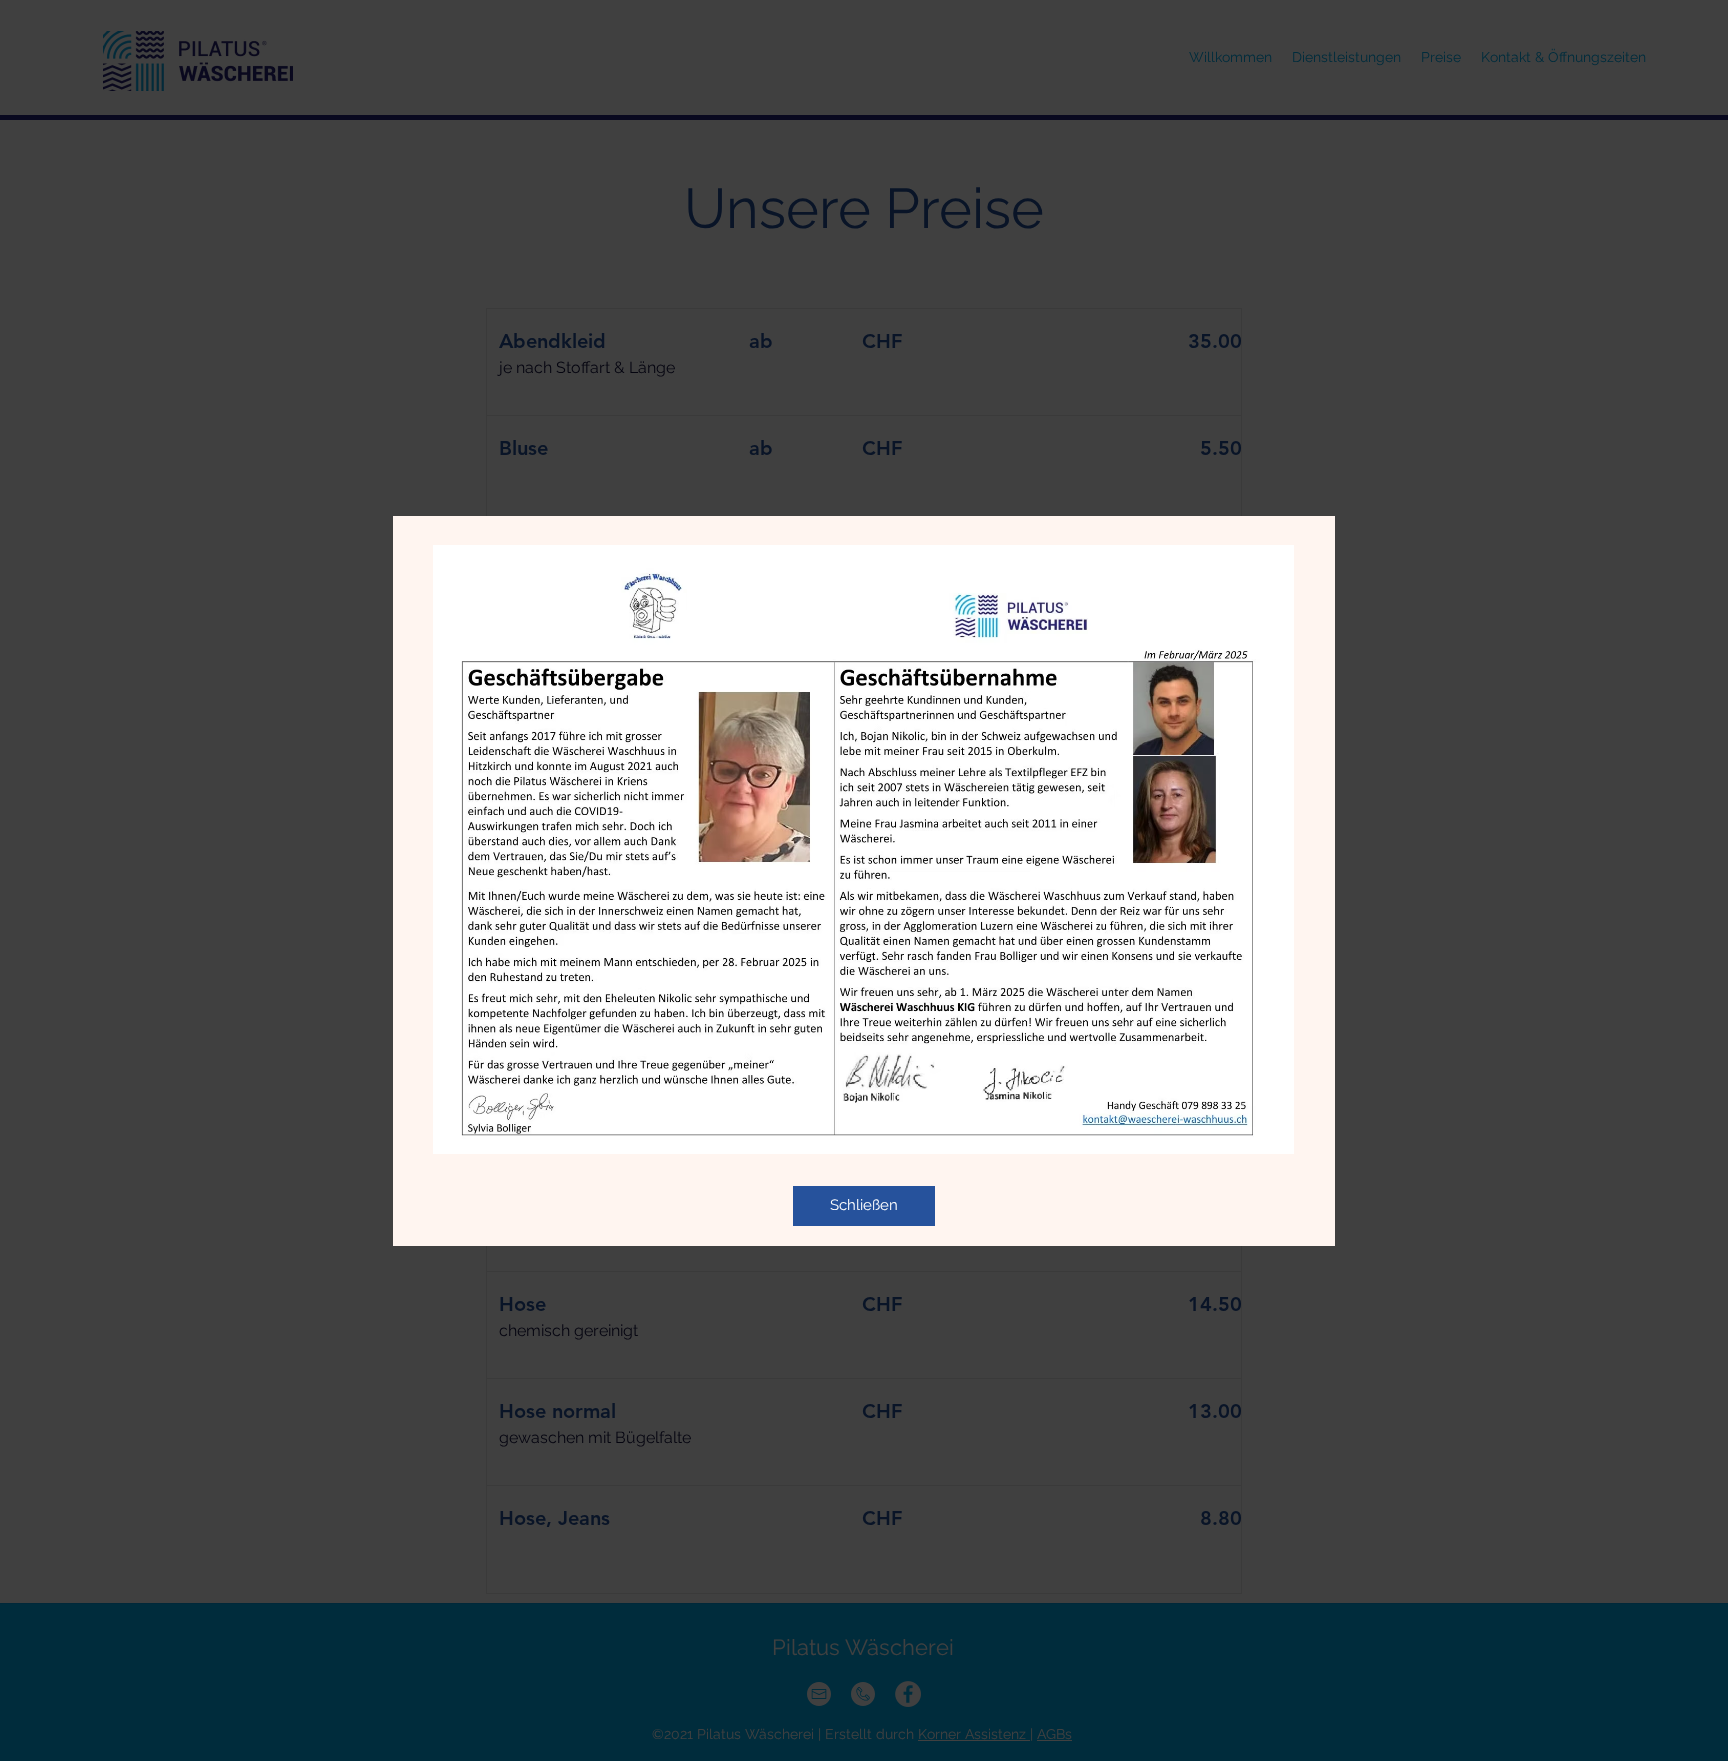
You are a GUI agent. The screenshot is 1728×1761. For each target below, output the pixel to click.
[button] (864, 1206)
